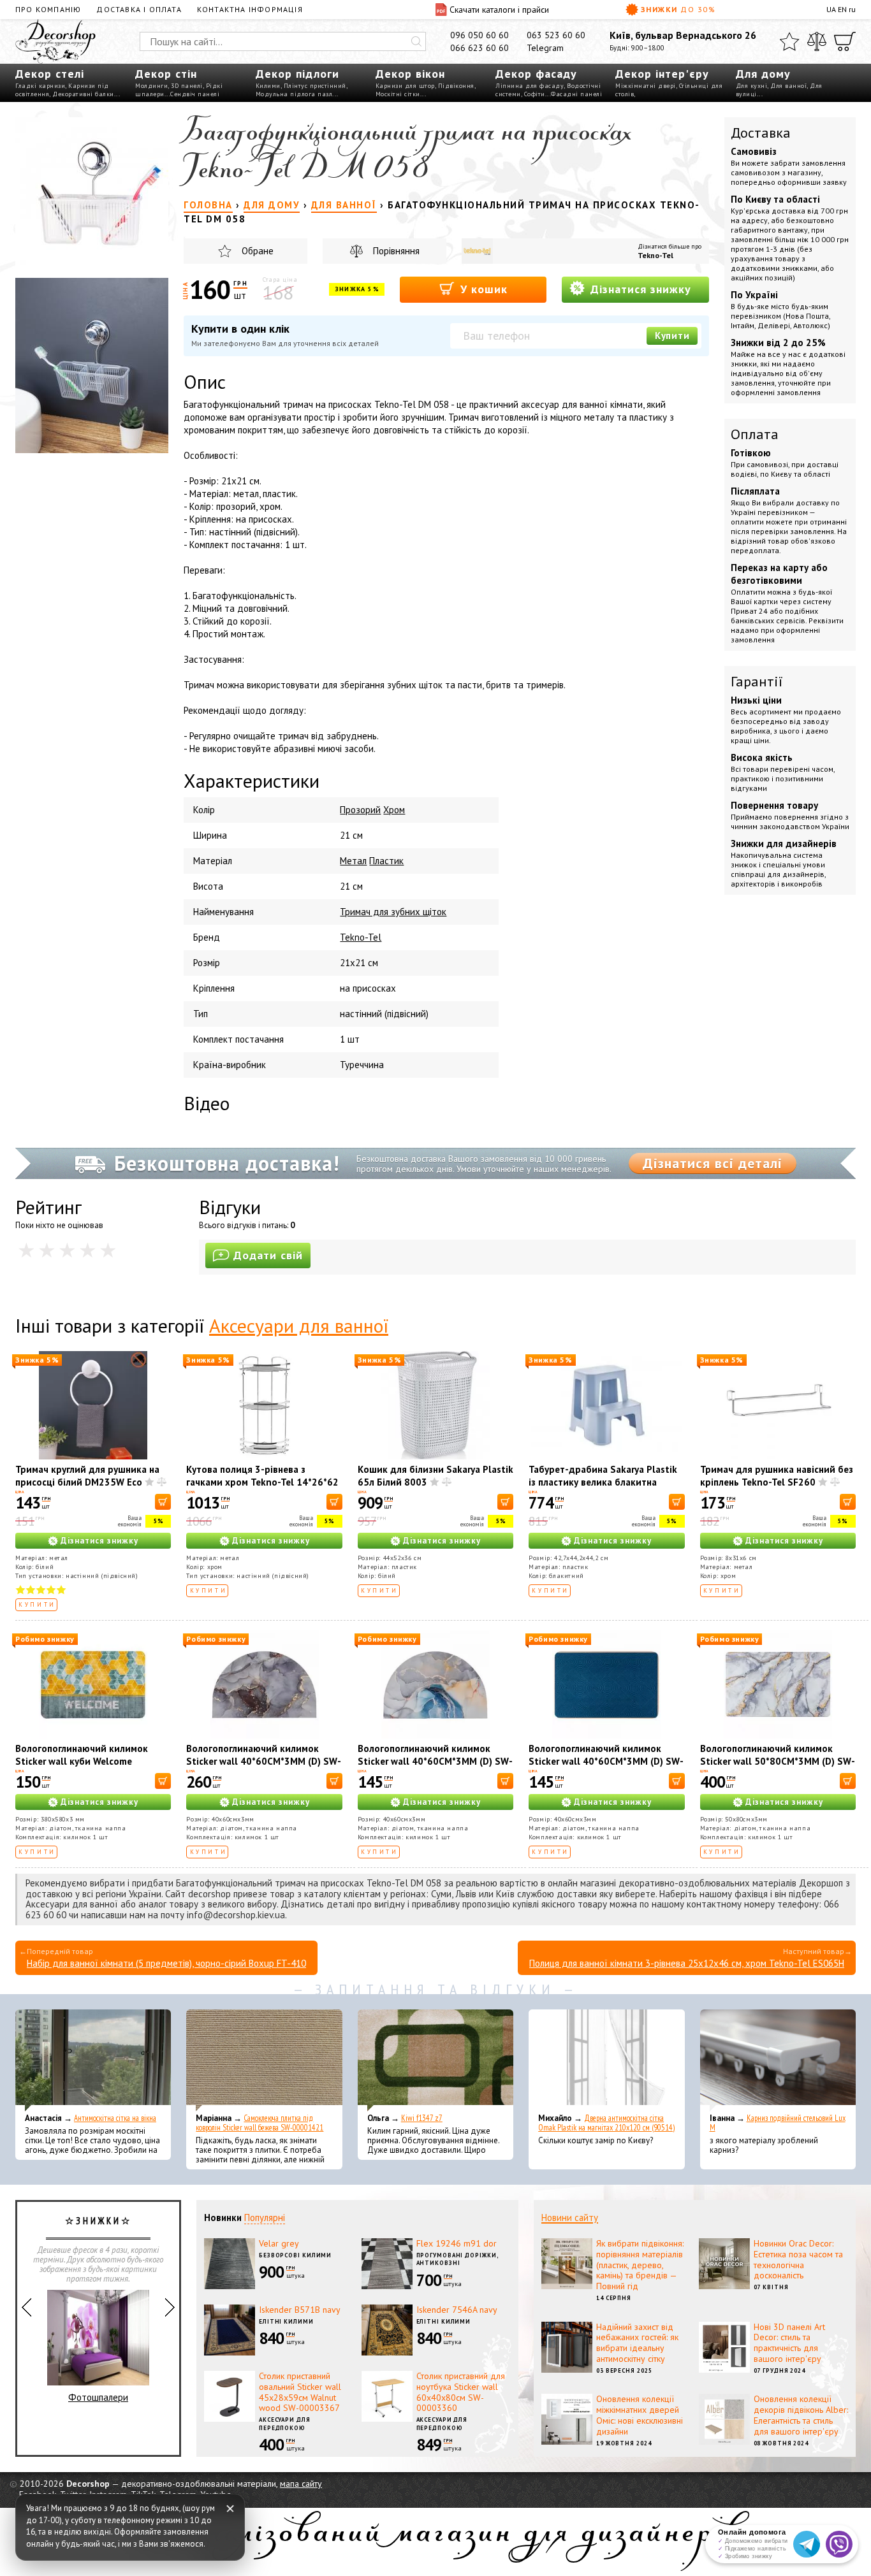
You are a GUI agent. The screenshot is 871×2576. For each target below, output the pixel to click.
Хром (394, 810)
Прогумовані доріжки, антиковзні (457, 2259)
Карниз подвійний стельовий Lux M (778, 2123)
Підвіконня (456, 86)
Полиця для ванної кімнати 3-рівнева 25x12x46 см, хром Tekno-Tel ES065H (687, 1963)
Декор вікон (410, 74)
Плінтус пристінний (315, 86)
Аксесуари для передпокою (285, 2424)
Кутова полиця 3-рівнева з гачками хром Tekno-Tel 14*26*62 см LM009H (262, 1482)
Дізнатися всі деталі (713, 1163)
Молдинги (151, 86)
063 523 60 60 (556, 35)
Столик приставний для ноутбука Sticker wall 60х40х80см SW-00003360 (461, 2392)
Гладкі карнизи (40, 86)
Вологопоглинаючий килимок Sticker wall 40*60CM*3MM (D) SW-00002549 (435, 1761)
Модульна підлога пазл (294, 94)
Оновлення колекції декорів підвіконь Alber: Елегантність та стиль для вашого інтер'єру (801, 2415)
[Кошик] (845, 41)
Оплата (755, 434)
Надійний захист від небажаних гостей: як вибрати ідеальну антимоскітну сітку (637, 2343)
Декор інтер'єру (662, 74)
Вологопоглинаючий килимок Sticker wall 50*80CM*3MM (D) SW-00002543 (778, 1761)
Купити (672, 336)
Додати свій (268, 1255)
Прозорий (360, 810)
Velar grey (279, 2243)
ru (852, 9)
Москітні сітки (398, 94)
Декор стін (166, 74)
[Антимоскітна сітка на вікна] (93, 2060)
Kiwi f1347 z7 (422, 2118)
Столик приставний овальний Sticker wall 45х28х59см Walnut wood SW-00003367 (300, 2392)
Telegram (545, 48)
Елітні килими (286, 2321)
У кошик (482, 289)
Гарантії (757, 681)
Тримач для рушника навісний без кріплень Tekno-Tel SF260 (777, 1476)
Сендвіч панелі (195, 94)
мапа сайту (301, 2484)
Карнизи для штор (405, 86)
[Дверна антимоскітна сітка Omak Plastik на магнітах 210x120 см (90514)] (606, 2060)
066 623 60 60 (479, 48)
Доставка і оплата (139, 9)
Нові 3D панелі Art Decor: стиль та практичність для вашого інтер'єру (789, 2343)
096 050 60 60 (479, 35)
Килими (268, 86)
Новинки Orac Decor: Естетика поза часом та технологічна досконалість (798, 2259)
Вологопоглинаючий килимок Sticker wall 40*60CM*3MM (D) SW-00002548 (264, 1761)
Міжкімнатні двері (646, 86)
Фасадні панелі (576, 94)
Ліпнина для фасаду (530, 86)
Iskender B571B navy (300, 2310)
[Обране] (789, 41)
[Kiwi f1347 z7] (435, 2060)
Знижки (678, 9)
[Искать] (416, 41)
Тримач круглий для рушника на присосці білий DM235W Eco (87, 1476)
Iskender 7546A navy (457, 2310)
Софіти (535, 94)
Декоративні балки (83, 94)
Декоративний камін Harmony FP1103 (99, 2361)
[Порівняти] (817, 41)
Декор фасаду (536, 74)
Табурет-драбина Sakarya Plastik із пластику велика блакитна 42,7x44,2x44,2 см (603, 1482)
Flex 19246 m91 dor (457, 2243)
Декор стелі (50, 74)
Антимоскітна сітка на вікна (115, 2118)
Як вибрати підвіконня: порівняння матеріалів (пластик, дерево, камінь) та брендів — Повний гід (640, 2265)
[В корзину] (163, 1502)
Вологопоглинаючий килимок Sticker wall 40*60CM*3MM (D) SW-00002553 (606, 1761)
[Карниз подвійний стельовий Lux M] (778, 2060)
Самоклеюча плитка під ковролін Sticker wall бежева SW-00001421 (260, 2123)
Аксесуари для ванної (299, 1325)
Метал (353, 861)
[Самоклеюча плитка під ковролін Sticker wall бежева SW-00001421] (264, 2060)
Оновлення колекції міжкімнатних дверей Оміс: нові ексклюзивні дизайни (640, 2415)
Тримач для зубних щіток (393, 912)
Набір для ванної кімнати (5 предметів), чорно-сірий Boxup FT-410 (166, 1963)
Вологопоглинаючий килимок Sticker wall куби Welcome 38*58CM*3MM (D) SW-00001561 (89, 1761)
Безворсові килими (295, 2255)
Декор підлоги (297, 74)
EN (842, 9)
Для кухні (752, 86)
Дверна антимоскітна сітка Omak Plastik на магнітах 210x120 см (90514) (606, 2123)
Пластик (386, 861)
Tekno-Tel (655, 255)
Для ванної (788, 86)
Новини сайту (570, 2218)
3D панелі (187, 86)
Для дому (763, 74)
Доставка (761, 133)
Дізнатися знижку (639, 289)
